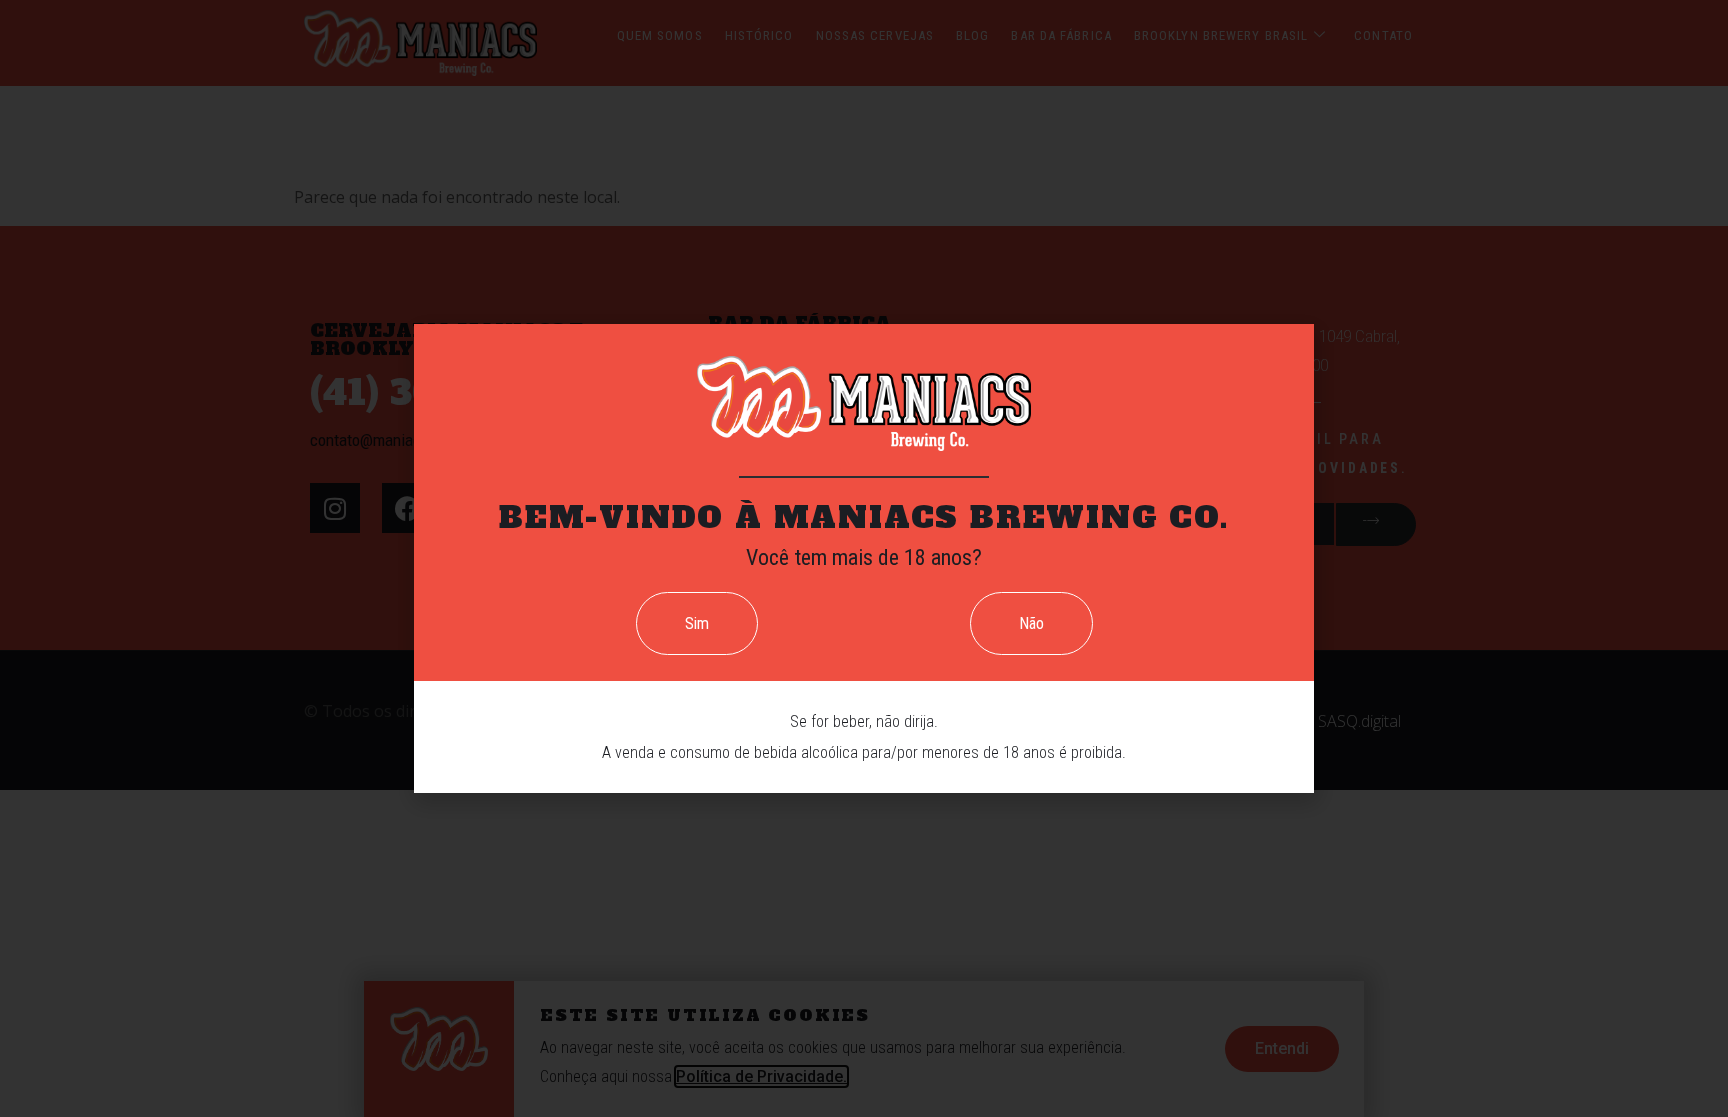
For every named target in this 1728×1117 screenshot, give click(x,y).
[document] (864, 558)
